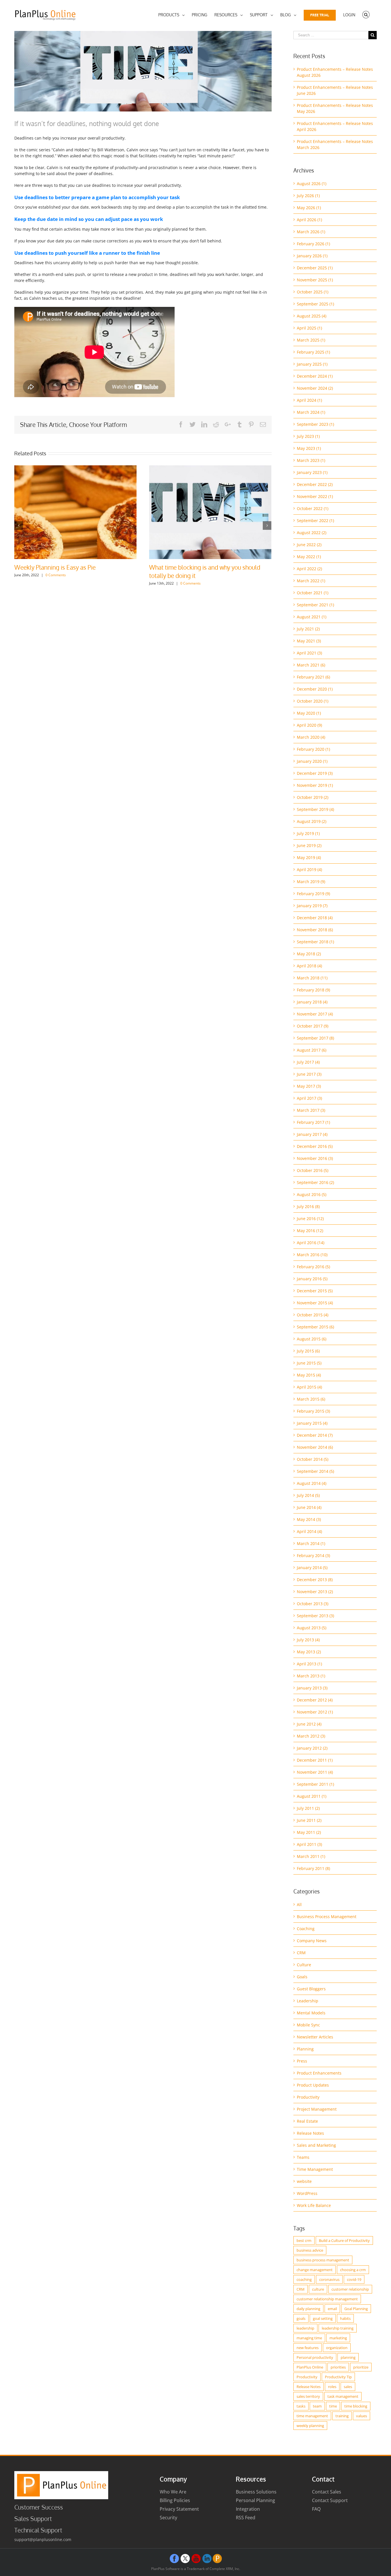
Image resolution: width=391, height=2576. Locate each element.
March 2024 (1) (311, 412)
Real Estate (307, 2121)
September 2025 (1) (315, 304)
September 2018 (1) (315, 942)
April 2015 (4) (309, 1387)
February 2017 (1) (313, 1122)
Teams (303, 2157)
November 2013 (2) (315, 1592)
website (304, 2181)
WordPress (307, 2193)
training (342, 2416)
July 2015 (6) (308, 1351)
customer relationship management (327, 2299)
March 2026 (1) (311, 232)
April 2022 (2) (309, 569)
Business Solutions (256, 2492)
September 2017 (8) (315, 1038)
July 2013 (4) (308, 1640)
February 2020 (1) (313, 749)
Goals (302, 1977)
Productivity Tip (338, 2377)
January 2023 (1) (312, 472)
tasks (301, 2406)
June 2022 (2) (309, 545)
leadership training (338, 2328)
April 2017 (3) (309, 1098)
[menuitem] (171, 15)
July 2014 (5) (308, 1495)
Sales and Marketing (316, 2145)
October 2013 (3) (313, 1604)
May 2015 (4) (309, 1375)
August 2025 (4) (312, 316)
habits (345, 2318)
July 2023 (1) (308, 436)
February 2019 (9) (313, 894)
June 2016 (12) (310, 1219)
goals (301, 2318)
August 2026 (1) (312, 184)
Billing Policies (175, 2500)
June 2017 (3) (309, 1074)
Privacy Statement (179, 2509)
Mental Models (311, 2013)
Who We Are (173, 2492)
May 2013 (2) (309, 1652)
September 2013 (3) (315, 1616)
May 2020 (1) (309, 713)
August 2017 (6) (312, 1050)
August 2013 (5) (312, 1628)
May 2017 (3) (309, 1086)
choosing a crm (353, 2270)
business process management (323, 2260)
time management (312, 2416)
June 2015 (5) (309, 1363)
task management (343, 2396)
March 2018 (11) (312, 978)
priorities (338, 2367)
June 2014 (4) (309, 1507)
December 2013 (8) (315, 1580)
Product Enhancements (319, 2073)
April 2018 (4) (309, 966)
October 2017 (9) (313, 1026)
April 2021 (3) (309, 653)
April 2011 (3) (309, 1844)
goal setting (323, 2318)
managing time (309, 2338)
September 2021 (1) (315, 605)
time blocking (356, 2406)
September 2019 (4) (315, 809)
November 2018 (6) (315, 930)
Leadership (308, 2001)
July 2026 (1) (308, 196)
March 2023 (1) (311, 460)
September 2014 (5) (315, 1471)
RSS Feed (246, 2518)
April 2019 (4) (309, 870)
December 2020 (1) (315, 689)
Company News (312, 1941)
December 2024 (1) (315, 376)
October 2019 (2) (313, 797)
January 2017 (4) (312, 1134)
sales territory (308, 2396)
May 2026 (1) (309, 208)
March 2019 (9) (311, 882)
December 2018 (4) (315, 918)
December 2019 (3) (315, 773)
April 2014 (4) (309, 1531)
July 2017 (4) (308, 1062)
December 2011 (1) (315, 1760)
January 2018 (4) (312, 1002)
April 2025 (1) (309, 328)
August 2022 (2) (312, 533)
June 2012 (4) (309, 1724)
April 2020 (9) (309, 725)
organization (337, 2348)
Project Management (317, 2109)
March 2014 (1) (311, 1543)
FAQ (316, 2509)
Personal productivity (315, 2357)
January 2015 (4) (312, 1423)
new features (308, 2348)
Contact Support (330, 2500)
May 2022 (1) (309, 557)
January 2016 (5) (312, 1279)
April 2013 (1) (309, 1664)
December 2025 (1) (315, 268)
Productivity (308, 2097)
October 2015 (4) (313, 1315)
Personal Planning (255, 2500)
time (333, 2406)
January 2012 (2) (312, 1748)
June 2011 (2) (309, 1820)
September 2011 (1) (315, 1784)
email (332, 2309)
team (317, 2406)
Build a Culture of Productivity (344, 2240)
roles (332, 2387)
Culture (304, 1965)
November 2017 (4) (315, 1014)
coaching (304, 2279)
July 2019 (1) (308, 833)
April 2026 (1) (309, 220)
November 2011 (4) (315, 1772)
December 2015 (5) (315, 1291)
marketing (338, 2338)
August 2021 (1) (312, 617)
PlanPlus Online (310, 2367)
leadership (305, 2328)
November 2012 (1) (315, 1712)
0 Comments (156, 583)
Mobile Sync (308, 2025)
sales (348, 2387)
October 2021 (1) (313, 593)
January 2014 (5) (312, 1568)
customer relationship (350, 2289)
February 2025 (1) (313, 352)
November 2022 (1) (315, 496)
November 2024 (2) (315, 388)
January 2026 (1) (312, 256)
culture (318, 2289)
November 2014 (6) (315, 1447)
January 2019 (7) (312, 906)
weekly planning (310, 2426)
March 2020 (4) (311, 737)
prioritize (361, 2367)
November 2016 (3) (315, 1158)
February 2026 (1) (313, 244)
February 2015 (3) (313, 1411)
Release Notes (310, 2133)
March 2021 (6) (311, 665)
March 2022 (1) (311, 581)
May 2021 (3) (309, 641)
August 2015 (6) (312, 1339)
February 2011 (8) (313, 1868)
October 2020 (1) (313, 701)
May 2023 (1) (309, 448)
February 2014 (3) (313, 1555)
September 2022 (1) (315, 521)
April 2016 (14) (311, 1243)
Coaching (306, 1929)
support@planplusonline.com (43, 2539)
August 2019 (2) (312, 821)
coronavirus (329, 2279)
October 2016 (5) (313, 1170)
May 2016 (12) (310, 1231)
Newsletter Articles (315, 2037)
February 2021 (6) (313, 677)
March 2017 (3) (311, 1110)
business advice (310, 2250)
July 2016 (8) (308, 1206)
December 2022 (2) (315, 484)
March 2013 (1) (311, 1676)
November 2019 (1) (315, 785)
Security (168, 2518)
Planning (305, 2049)
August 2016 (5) (312, 1194)
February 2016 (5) (313, 1267)
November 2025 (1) (315, 280)
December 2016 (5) (315, 1146)
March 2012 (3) (311, 1736)
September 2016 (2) (315, 1182)
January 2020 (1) (312, 761)
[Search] (366, 15)
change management (315, 2270)
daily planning (308, 2309)
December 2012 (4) (315, 1700)
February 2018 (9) (313, 990)
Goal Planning (356, 2309)
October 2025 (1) (313, 292)
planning (348, 2357)
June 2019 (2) (309, 845)
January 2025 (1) (312, 364)
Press (302, 2061)
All (299, 1904)
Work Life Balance (314, 2205)
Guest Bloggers (311, 1989)
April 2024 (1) (309, 400)
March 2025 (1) (311, 340)
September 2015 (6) (315, 1327)
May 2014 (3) (309, 1519)
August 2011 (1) (312, 1796)
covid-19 (354, 2279)
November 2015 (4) (315, 1303)
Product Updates (313, 2085)
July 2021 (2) (308, 629)
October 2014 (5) (313, 1459)
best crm (304, 2240)
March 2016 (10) (312, 1255)
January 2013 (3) (312, 1688)
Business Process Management (327, 1917)
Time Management (315, 2169)
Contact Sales (327, 2492)
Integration (248, 2509)
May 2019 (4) (309, 857)
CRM (301, 1953)
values (362, 2416)
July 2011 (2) (308, 1808)
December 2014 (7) (315, 1435)
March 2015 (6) (311, 1399)
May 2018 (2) (309, 954)
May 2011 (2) (309, 1832)
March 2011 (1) (311, 1856)
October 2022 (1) (313, 508)
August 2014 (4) (312, 1483)
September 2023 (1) (315, 424)
